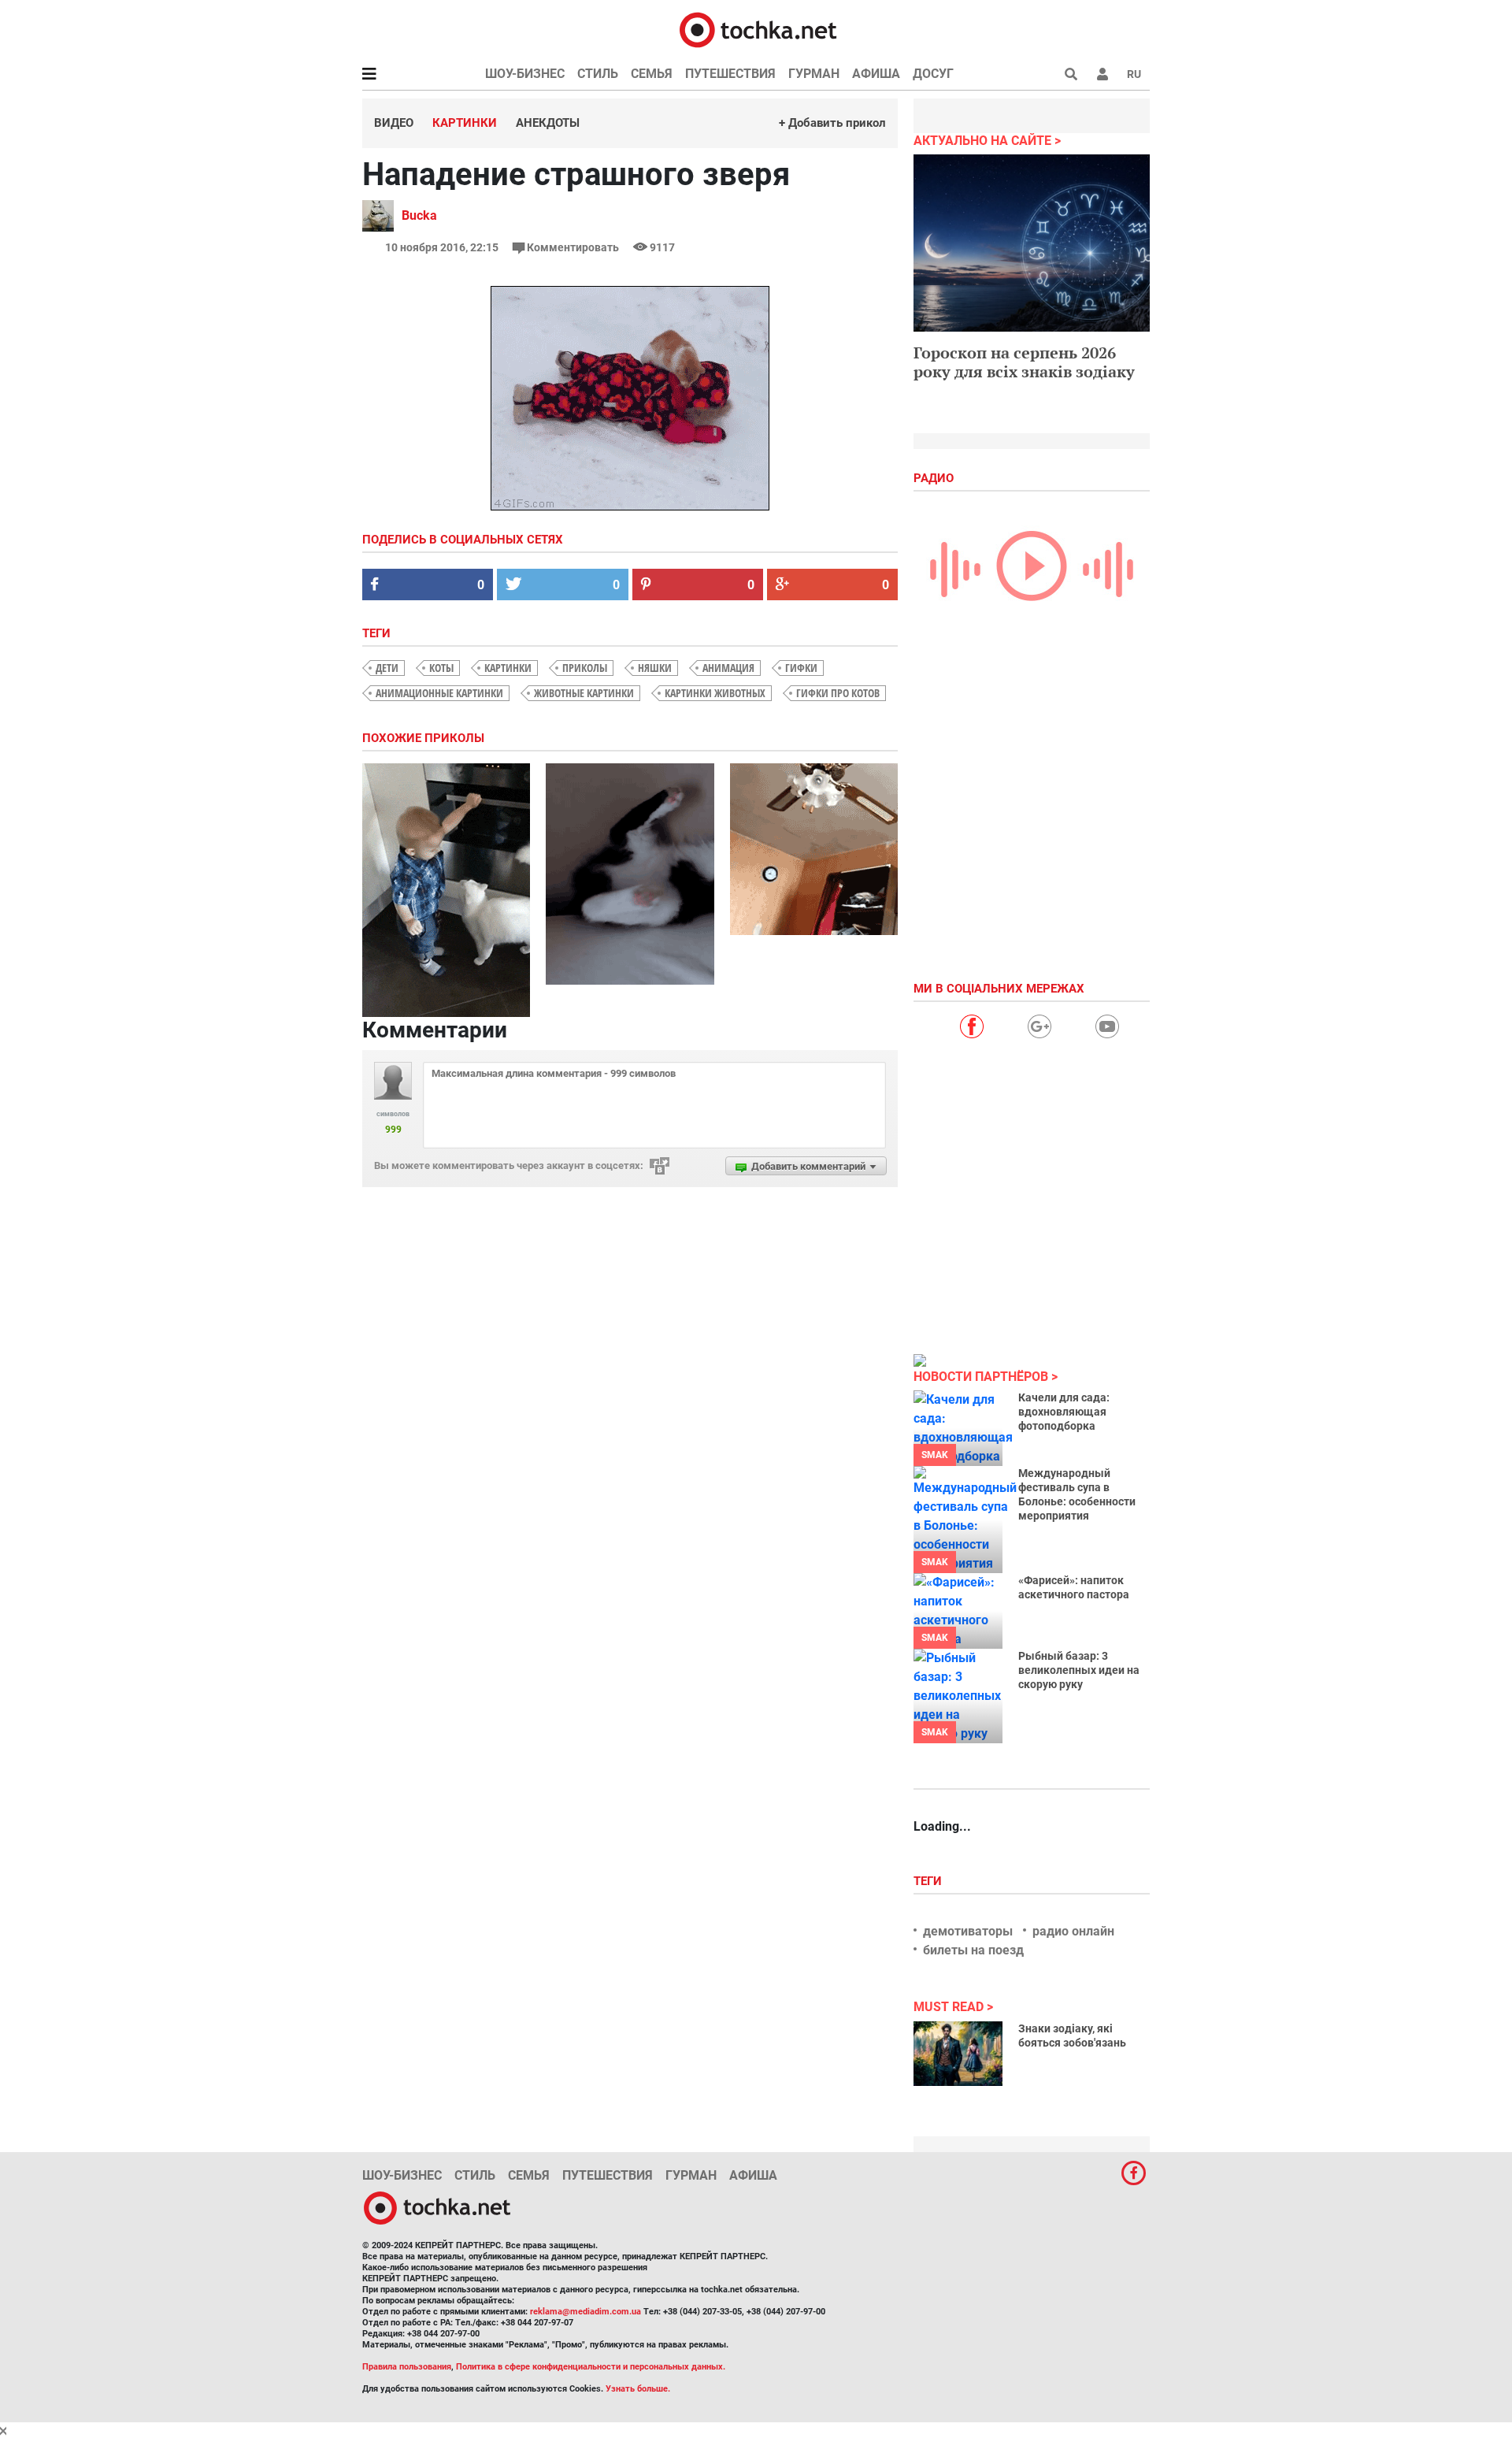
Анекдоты (548, 123)
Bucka (419, 215)
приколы (585, 668)
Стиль (598, 74)
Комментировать (573, 247)
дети (387, 668)
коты (441, 668)
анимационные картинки (439, 693)
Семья (652, 74)
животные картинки (584, 693)
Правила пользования (407, 2367)
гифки (801, 668)
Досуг (933, 74)
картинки (508, 668)
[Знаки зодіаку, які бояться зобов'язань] (958, 2054)
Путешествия (730, 74)
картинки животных (715, 693)
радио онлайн (1073, 1931)
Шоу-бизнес (525, 74)
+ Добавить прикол (832, 123)
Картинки (465, 123)
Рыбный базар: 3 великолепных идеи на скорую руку (1079, 1670)
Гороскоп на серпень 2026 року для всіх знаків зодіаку (1024, 362)
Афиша (876, 74)
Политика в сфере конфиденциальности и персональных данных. (591, 2367)
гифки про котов (838, 693)
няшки (655, 668)
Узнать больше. (638, 2389)
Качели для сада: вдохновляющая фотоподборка (1064, 1412)
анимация (728, 668)
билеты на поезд (973, 1950)
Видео (394, 123)
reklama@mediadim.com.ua (586, 2312)
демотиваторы (968, 1931)
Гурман (814, 74)
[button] (1102, 74)
